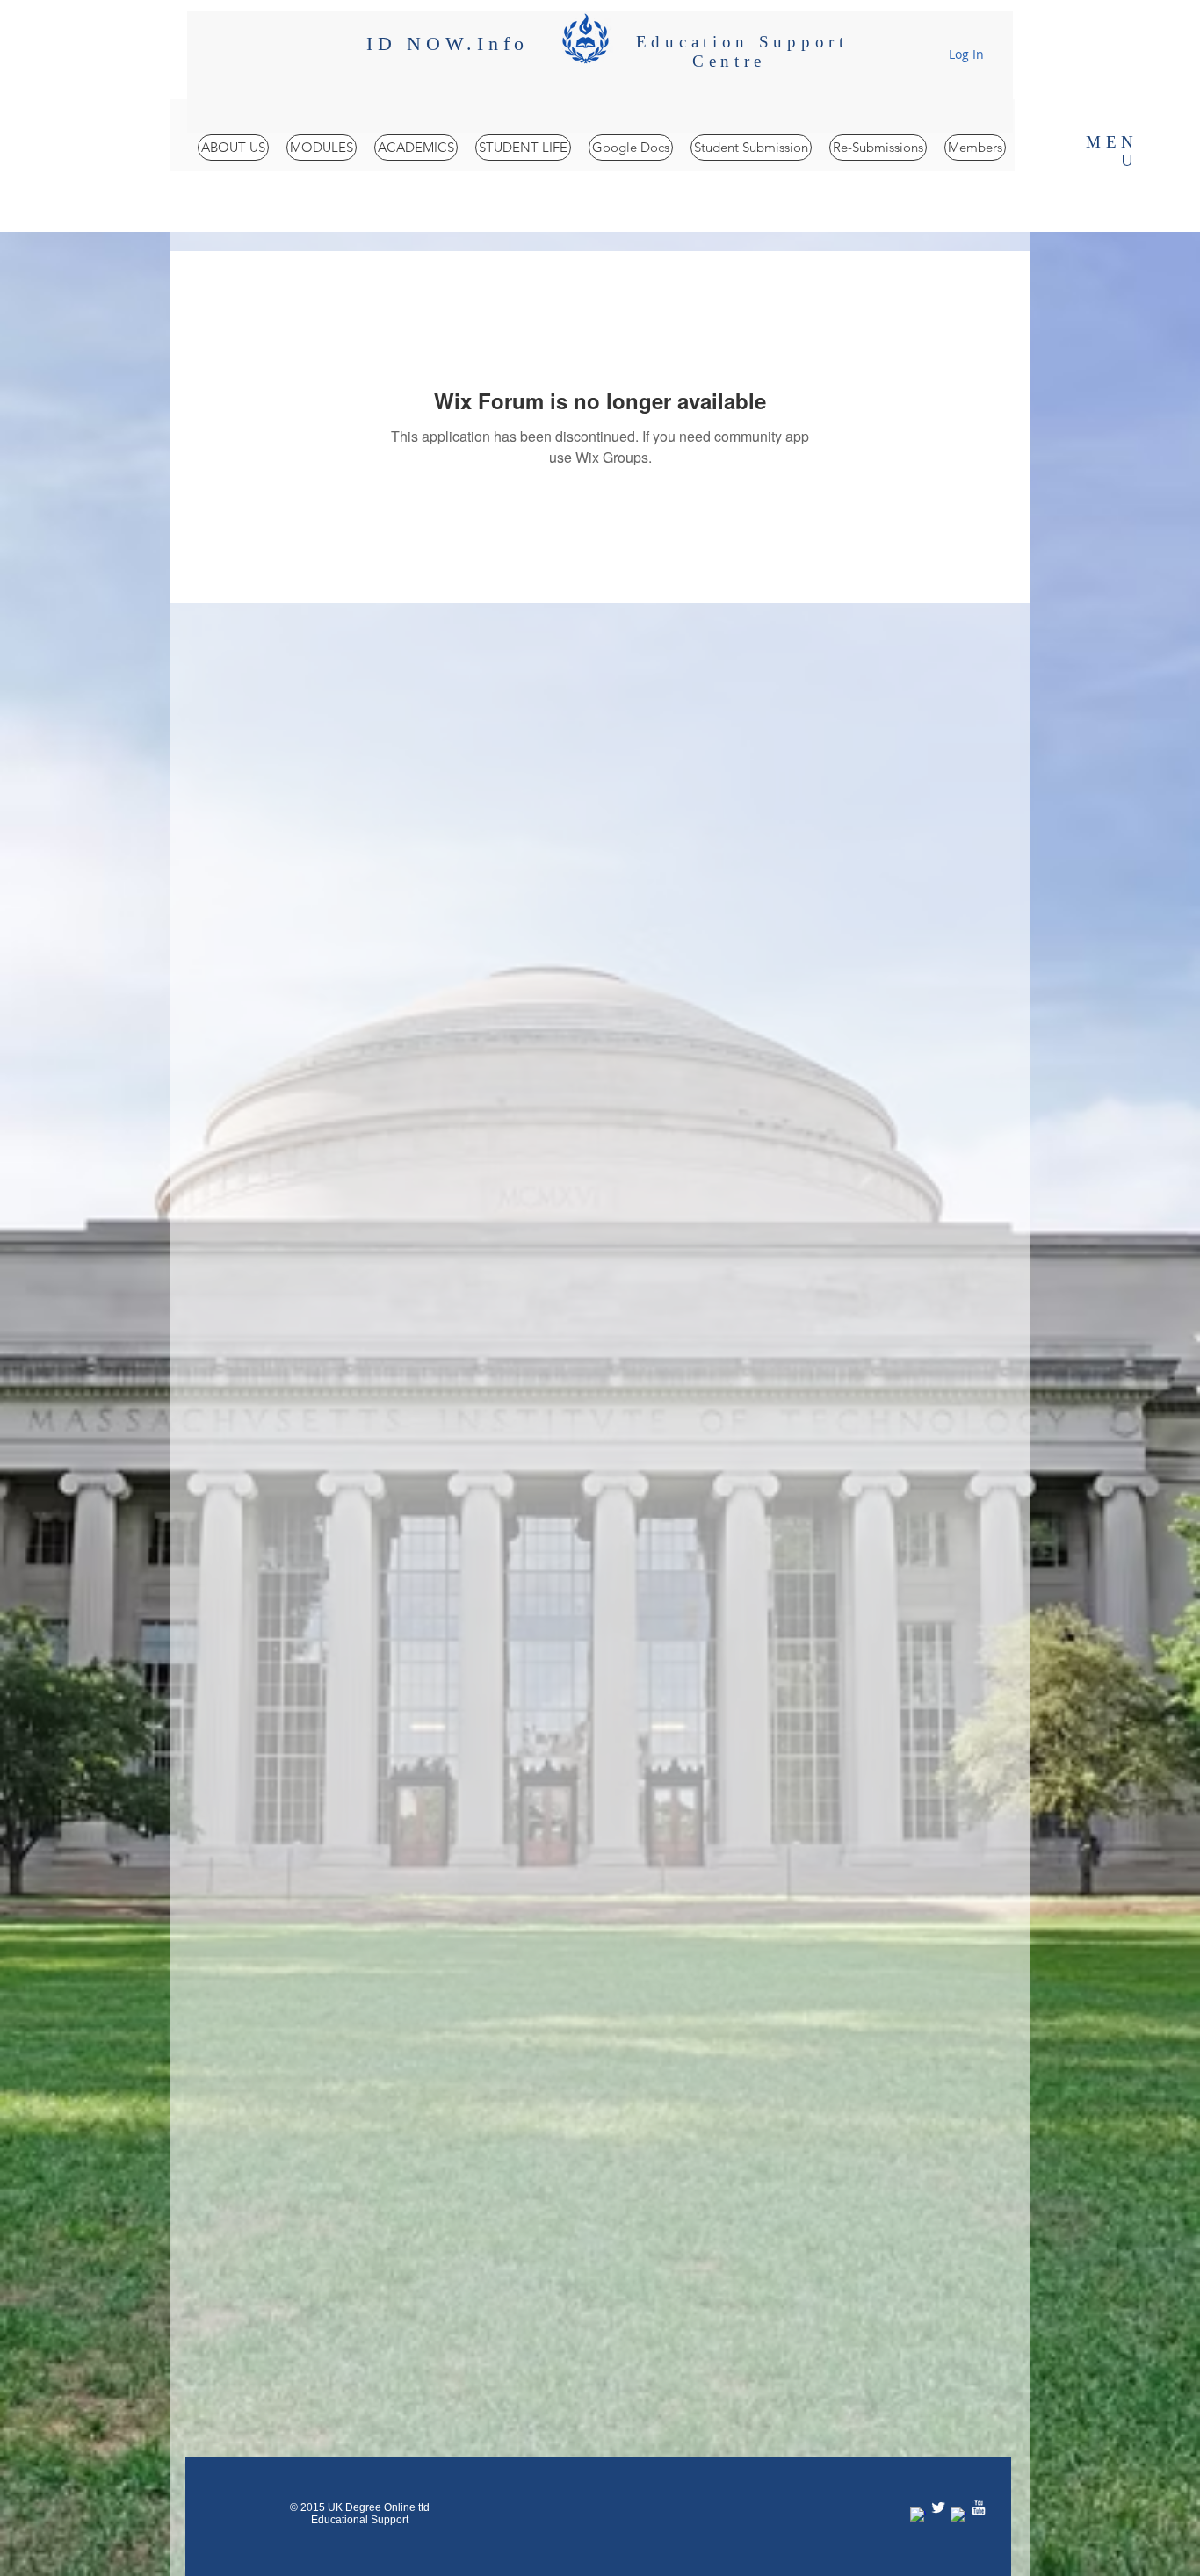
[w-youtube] (979, 2507)
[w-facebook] (918, 2515)
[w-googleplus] (958, 2515)
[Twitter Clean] (938, 2507)
